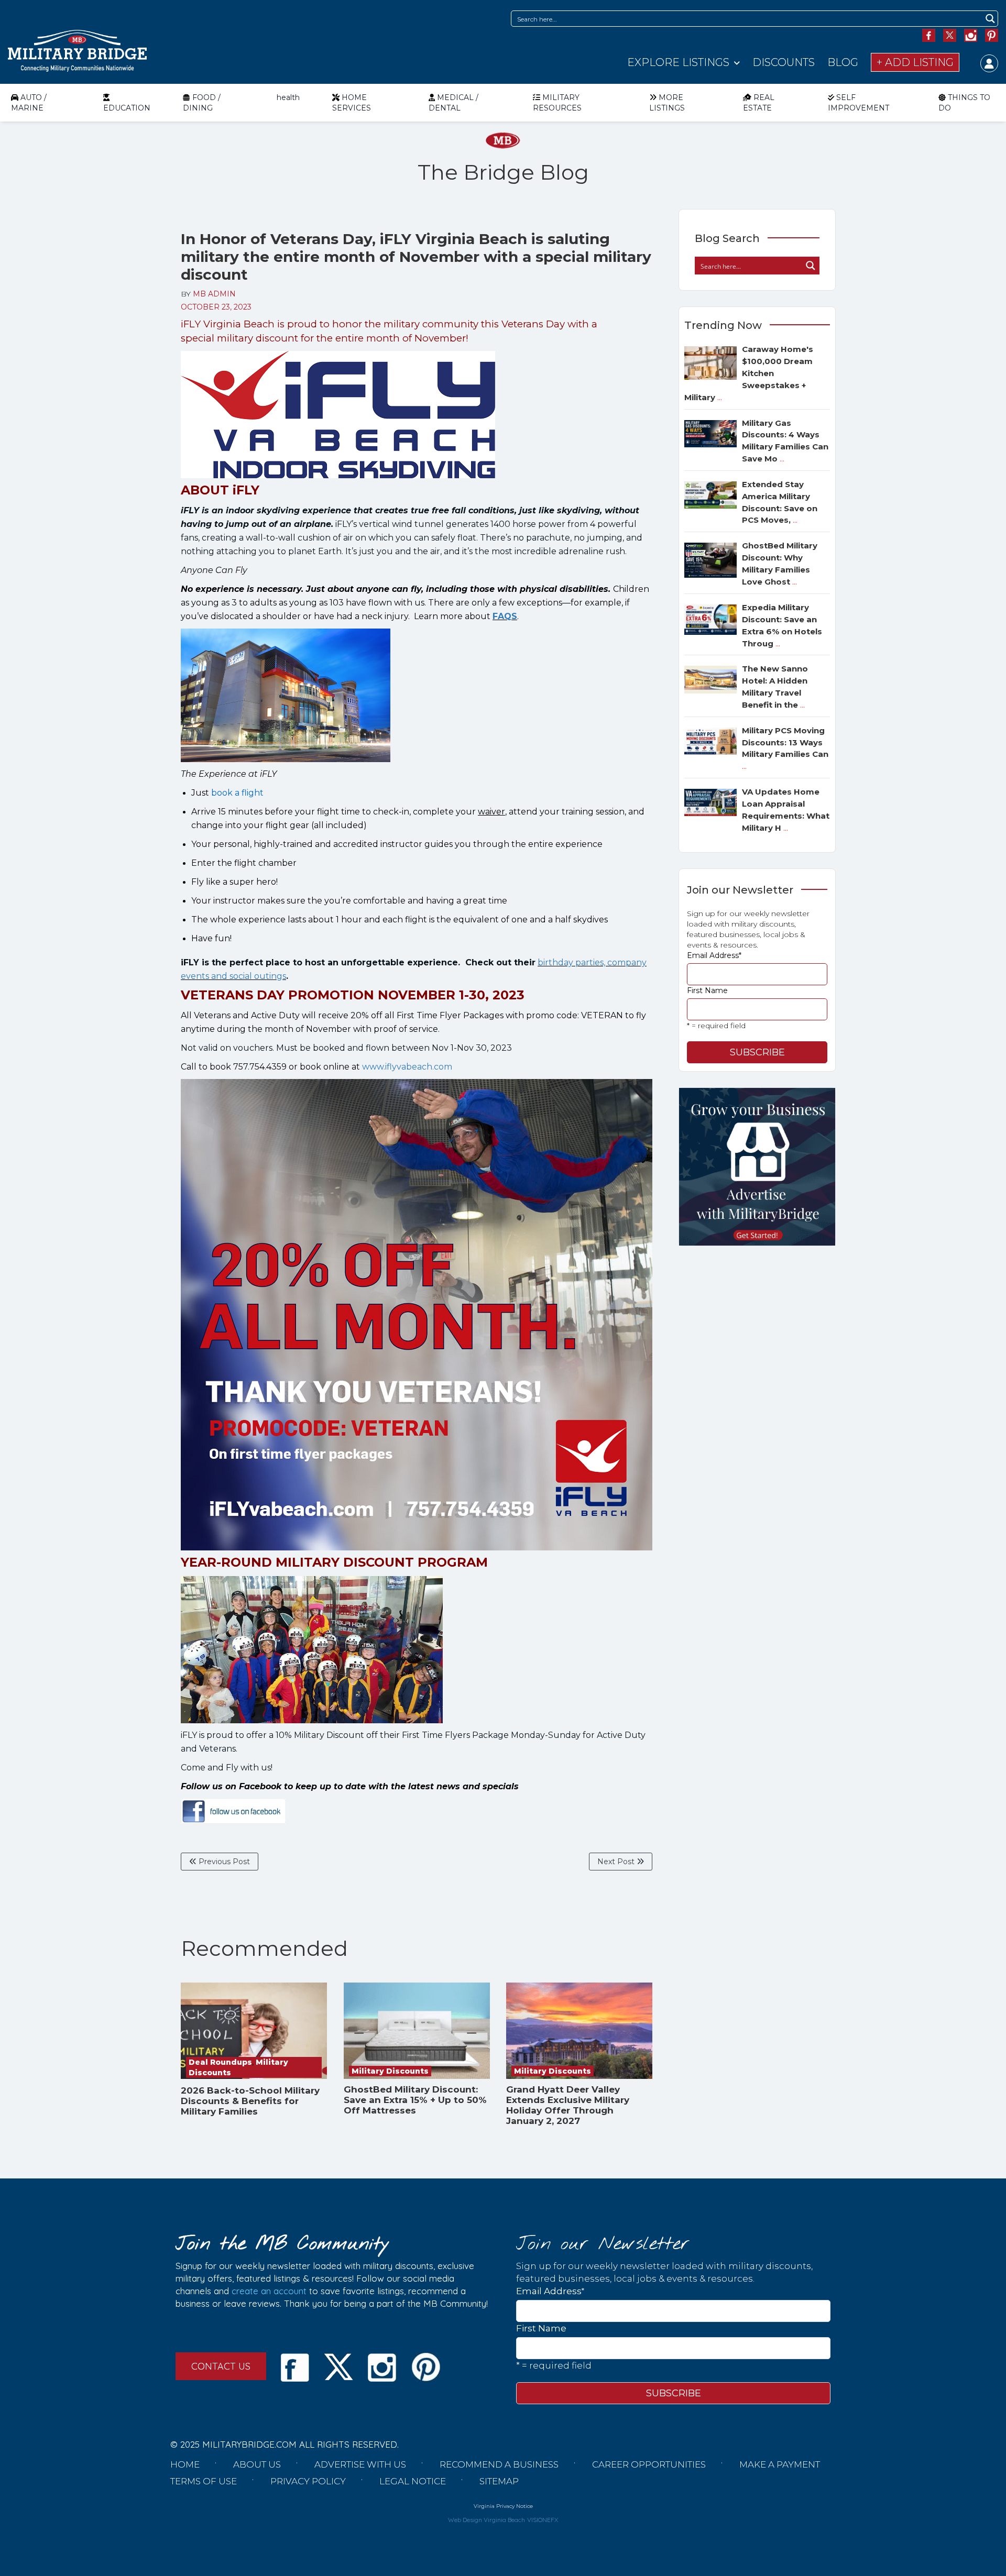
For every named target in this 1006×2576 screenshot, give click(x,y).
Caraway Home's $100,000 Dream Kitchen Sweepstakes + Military (749, 373)
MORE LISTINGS (667, 103)
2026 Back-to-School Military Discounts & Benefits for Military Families (250, 2101)
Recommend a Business (499, 2464)
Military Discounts (390, 2071)
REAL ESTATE (759, 103)
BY (208, 294)
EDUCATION (127, 108)
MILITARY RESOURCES (557, 103)
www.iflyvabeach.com (407, 1067)
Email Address (714, 955)
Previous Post (223, 1862)
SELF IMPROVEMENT (859, 103)
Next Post (617, 1862)
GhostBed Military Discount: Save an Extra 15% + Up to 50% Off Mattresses (415, 2100)
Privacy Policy (308, 2481)
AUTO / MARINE (29, 103)
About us (257, 2464)
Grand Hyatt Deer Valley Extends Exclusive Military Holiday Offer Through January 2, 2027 (568, 2105)
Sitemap (499, 2481)
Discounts (784, 62)
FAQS (505, 616)
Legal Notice (413, 2481)
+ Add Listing (915, 62)
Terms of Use (204, 2481)
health (288, 97)
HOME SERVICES (352, 103)
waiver (491, 812)
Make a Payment (780, 2464)
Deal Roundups (220, 2062)
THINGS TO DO (964, 103)
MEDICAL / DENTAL (453, 103)
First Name (707, 990)
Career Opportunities (649, 2464)
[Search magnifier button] (990, 19)
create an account (269, 2291)
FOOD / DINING (202, 103)
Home (185, 2464)
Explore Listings (678, 62)
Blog (843, 62)
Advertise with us (360, 2464)
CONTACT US (221, 2366)
